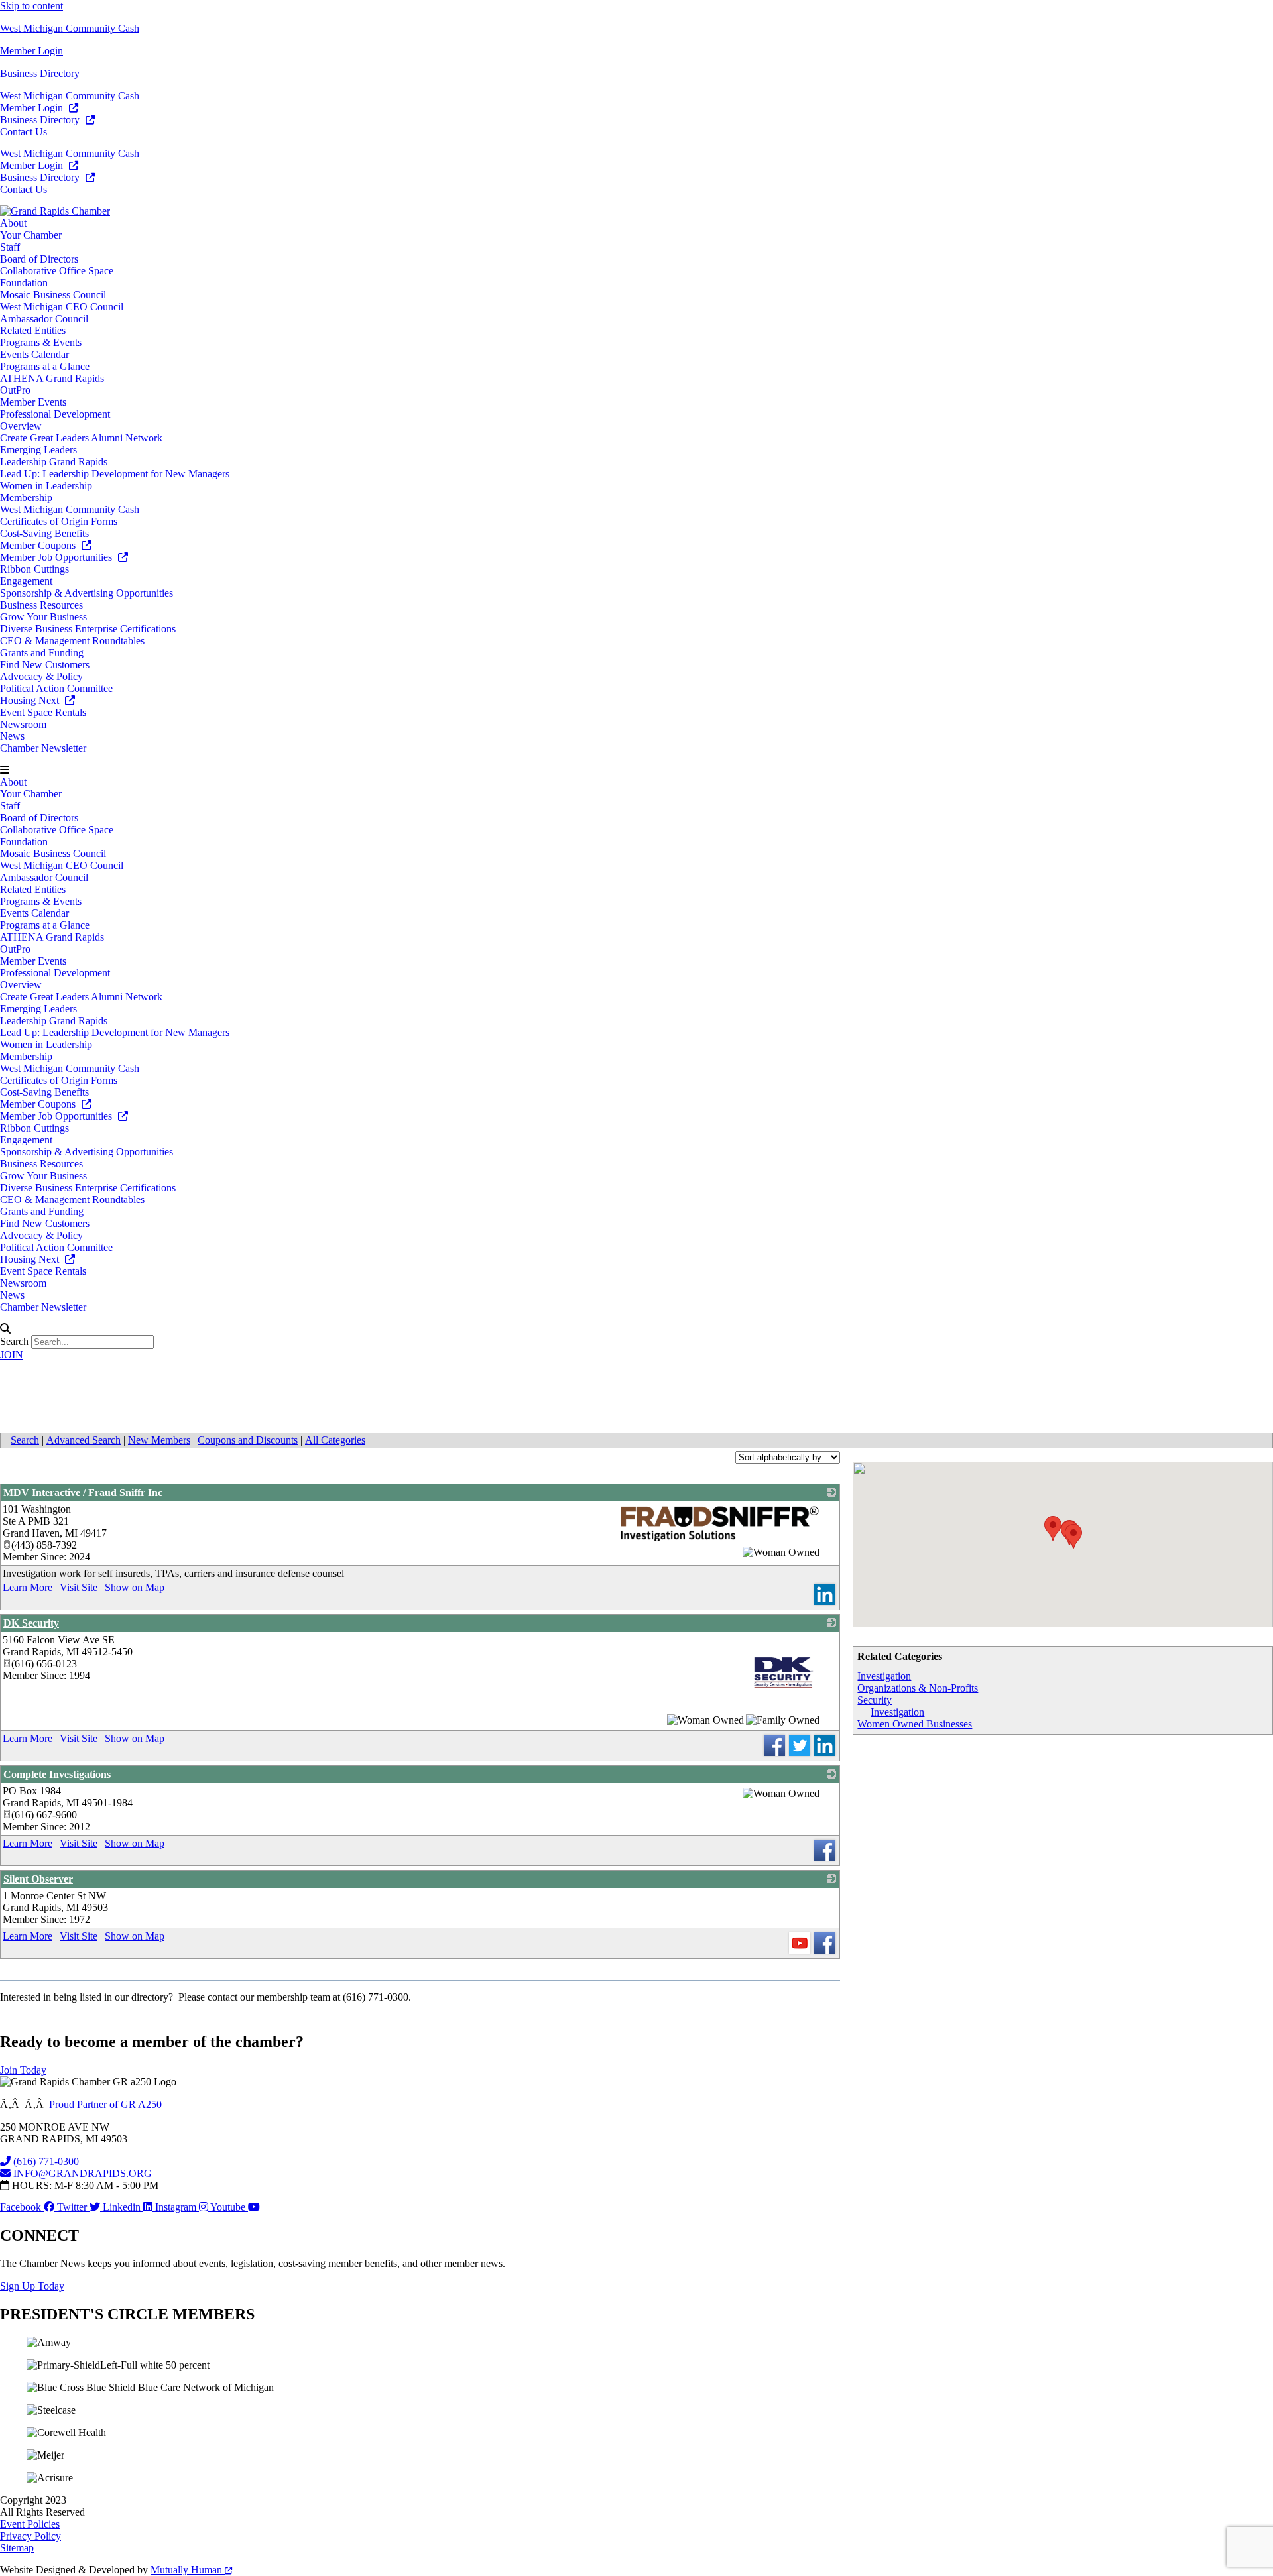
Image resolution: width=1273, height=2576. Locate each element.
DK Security (31, 1623)
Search (14, 1341)
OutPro (15, 390)
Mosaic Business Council (53, 295)
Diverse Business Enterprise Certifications (88, 629)
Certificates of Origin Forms (59, 521)
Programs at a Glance (45, 366)
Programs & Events (41, 342)
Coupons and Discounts (248, 1440)
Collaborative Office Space (57, 271)
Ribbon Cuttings (34, 569)
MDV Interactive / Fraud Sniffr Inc (83, 1493)
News (12, 736)
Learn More (28, 1587)
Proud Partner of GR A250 (105, 2104)
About (13, 223)
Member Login (31, 51)
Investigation (884, 1676)
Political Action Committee (56, 688)
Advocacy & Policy (41, 676)
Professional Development (55, 414)
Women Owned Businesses (915, 1724)
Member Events (33, 402)
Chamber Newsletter (43, 748)
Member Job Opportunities (57, 557)
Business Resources (41, 605)
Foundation (24, 283)
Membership (26, 498)
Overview (21, 426)
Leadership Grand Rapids (54, 462)
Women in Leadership (46, 486)
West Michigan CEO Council (62, 307)
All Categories (335, 1440)
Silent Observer (38, 1879)
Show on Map (135, 1587)
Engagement (26, 581)
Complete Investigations (57, 1774)
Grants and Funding (42, 653)
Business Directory (40, 73)
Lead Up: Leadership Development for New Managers (115, 474)
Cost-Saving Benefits (44, 533)
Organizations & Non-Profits (918, 1688)
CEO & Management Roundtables (72, 641)
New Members (159, 1440)
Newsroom (23, 724)
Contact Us (24, 132)
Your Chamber (31, 235)
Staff (10, 247)
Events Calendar (34, 354)
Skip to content (31, 6)
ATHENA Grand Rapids (52, 378)
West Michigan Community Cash (70, 28)
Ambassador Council (44, 319)
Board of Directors (39, 259)
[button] (636, 770)
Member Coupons (39, 545)
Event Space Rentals (43, 712)
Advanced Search (84, 1440)
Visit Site (79, 1587)
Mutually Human (188, 2570)
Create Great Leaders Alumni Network (81, 438)
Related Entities (33, 330)
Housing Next (31, 700)
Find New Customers (45, 665)
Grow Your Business (43, 617)
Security (875, 1700)
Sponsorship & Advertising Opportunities (87, 593)
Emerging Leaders (38, 450)
